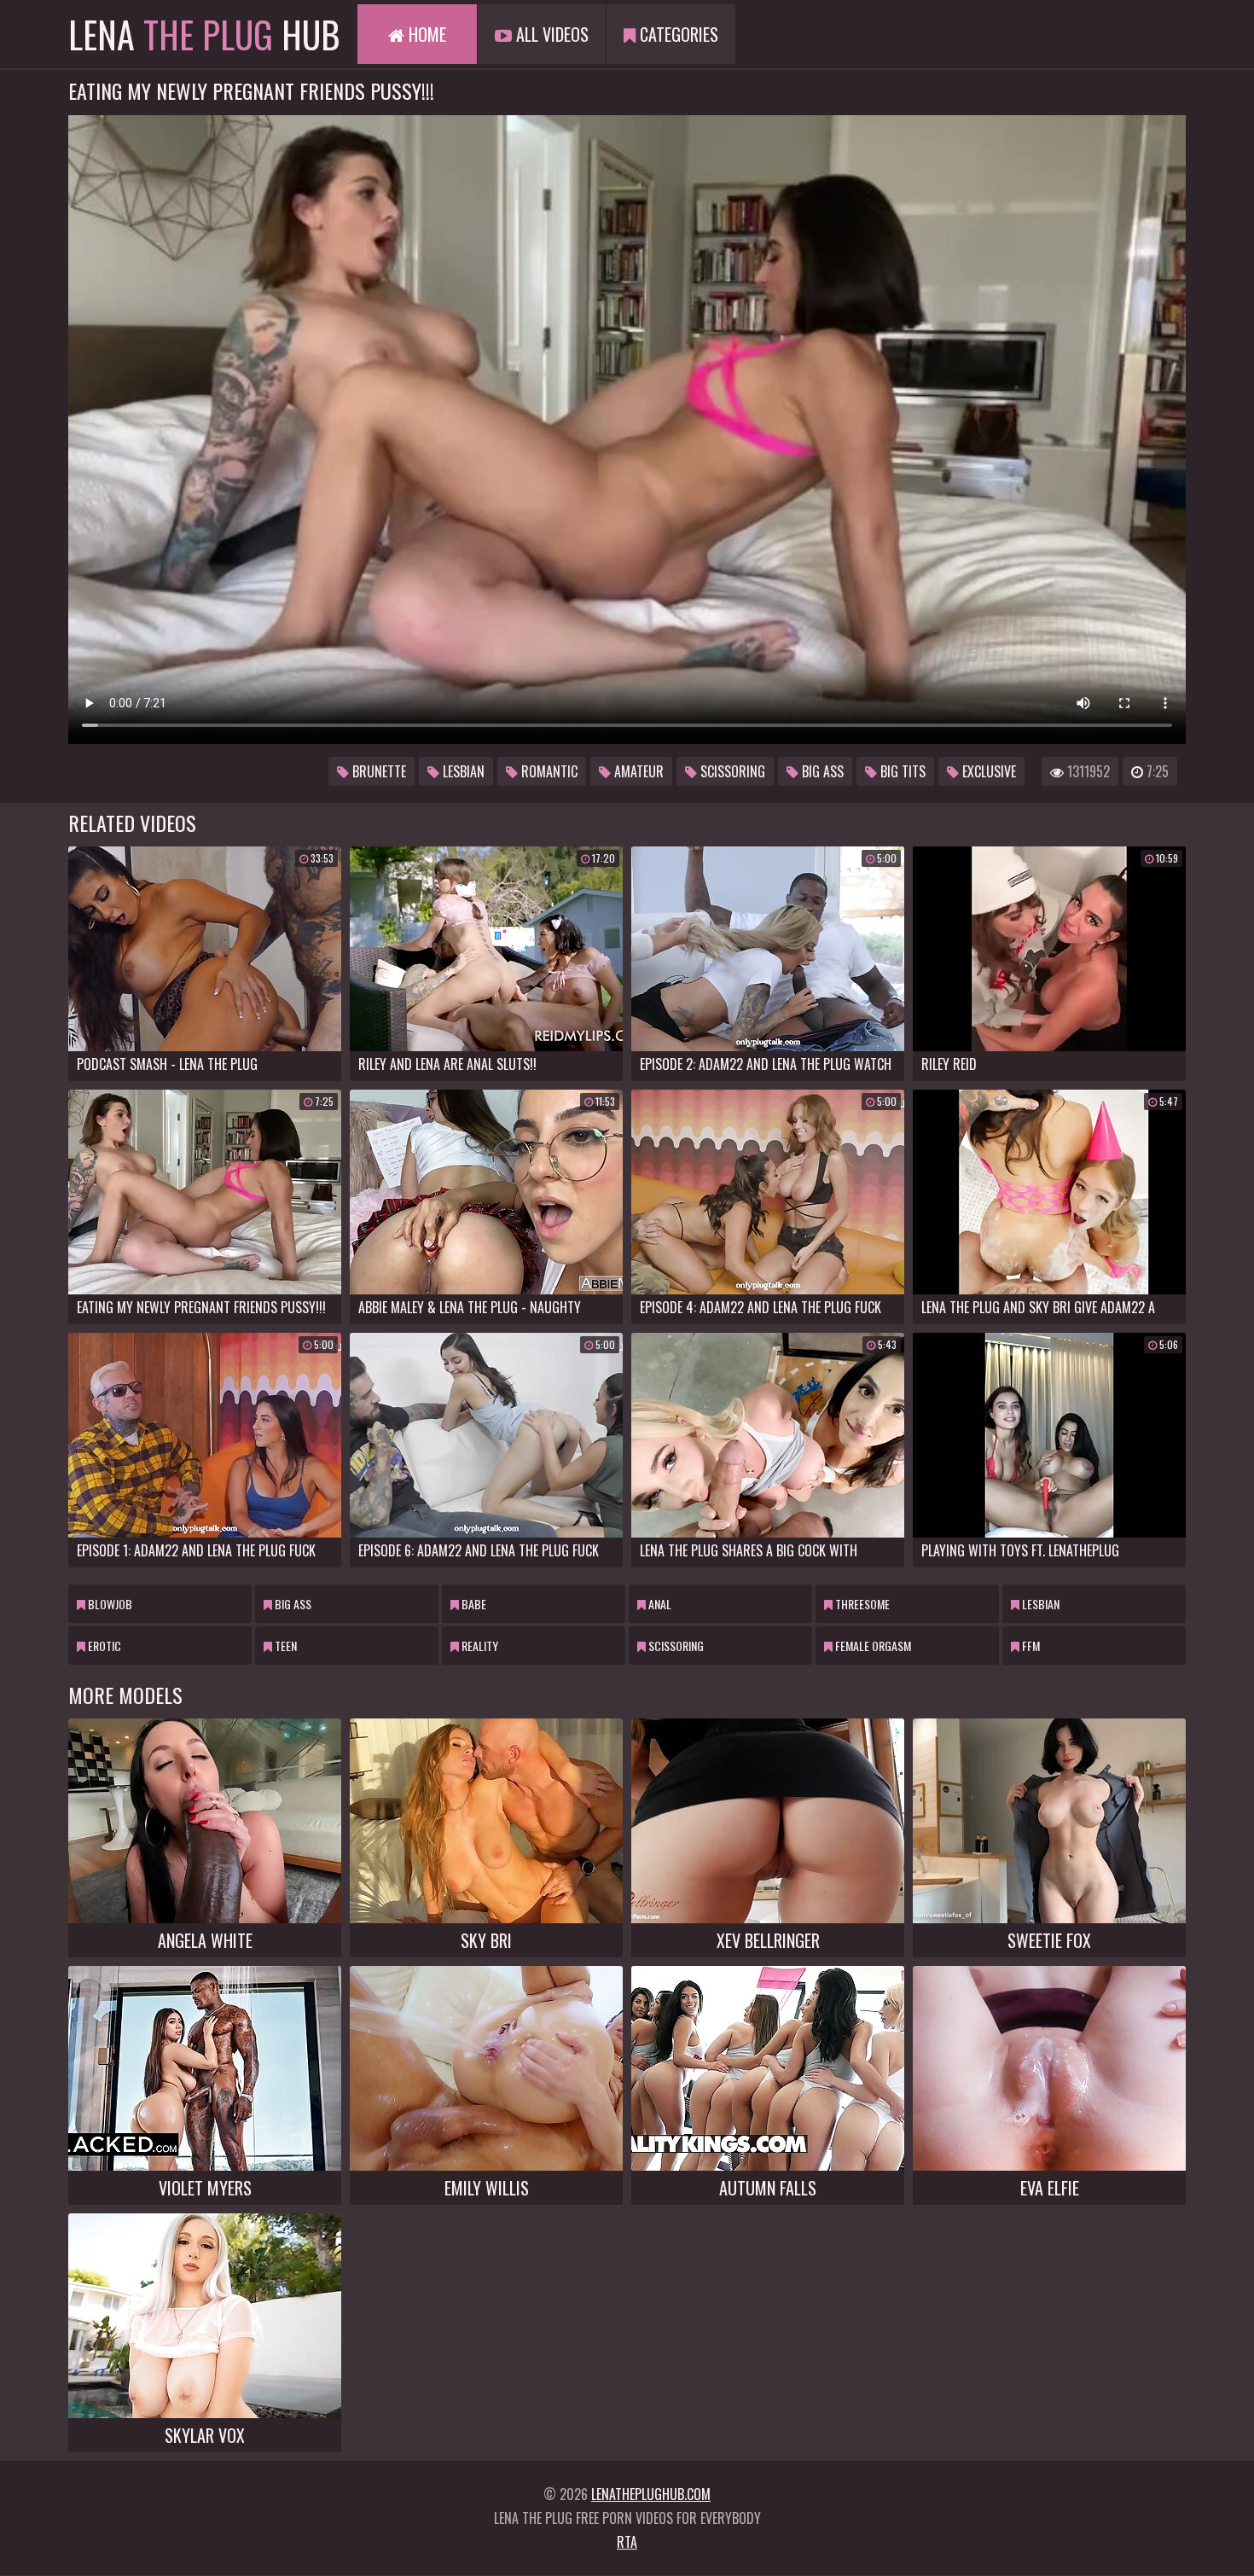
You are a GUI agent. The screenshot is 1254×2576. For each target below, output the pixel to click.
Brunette (377, 771)
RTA (627, 2542)
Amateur (637, 771)
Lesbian (462, 771)
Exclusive (987, 771)
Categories (677, 34)
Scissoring (731, 771)
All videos (550, 34)
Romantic (548, 771)
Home (425, 34)
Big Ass (821, 771)
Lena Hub (204, 34)
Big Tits (901, 771)
